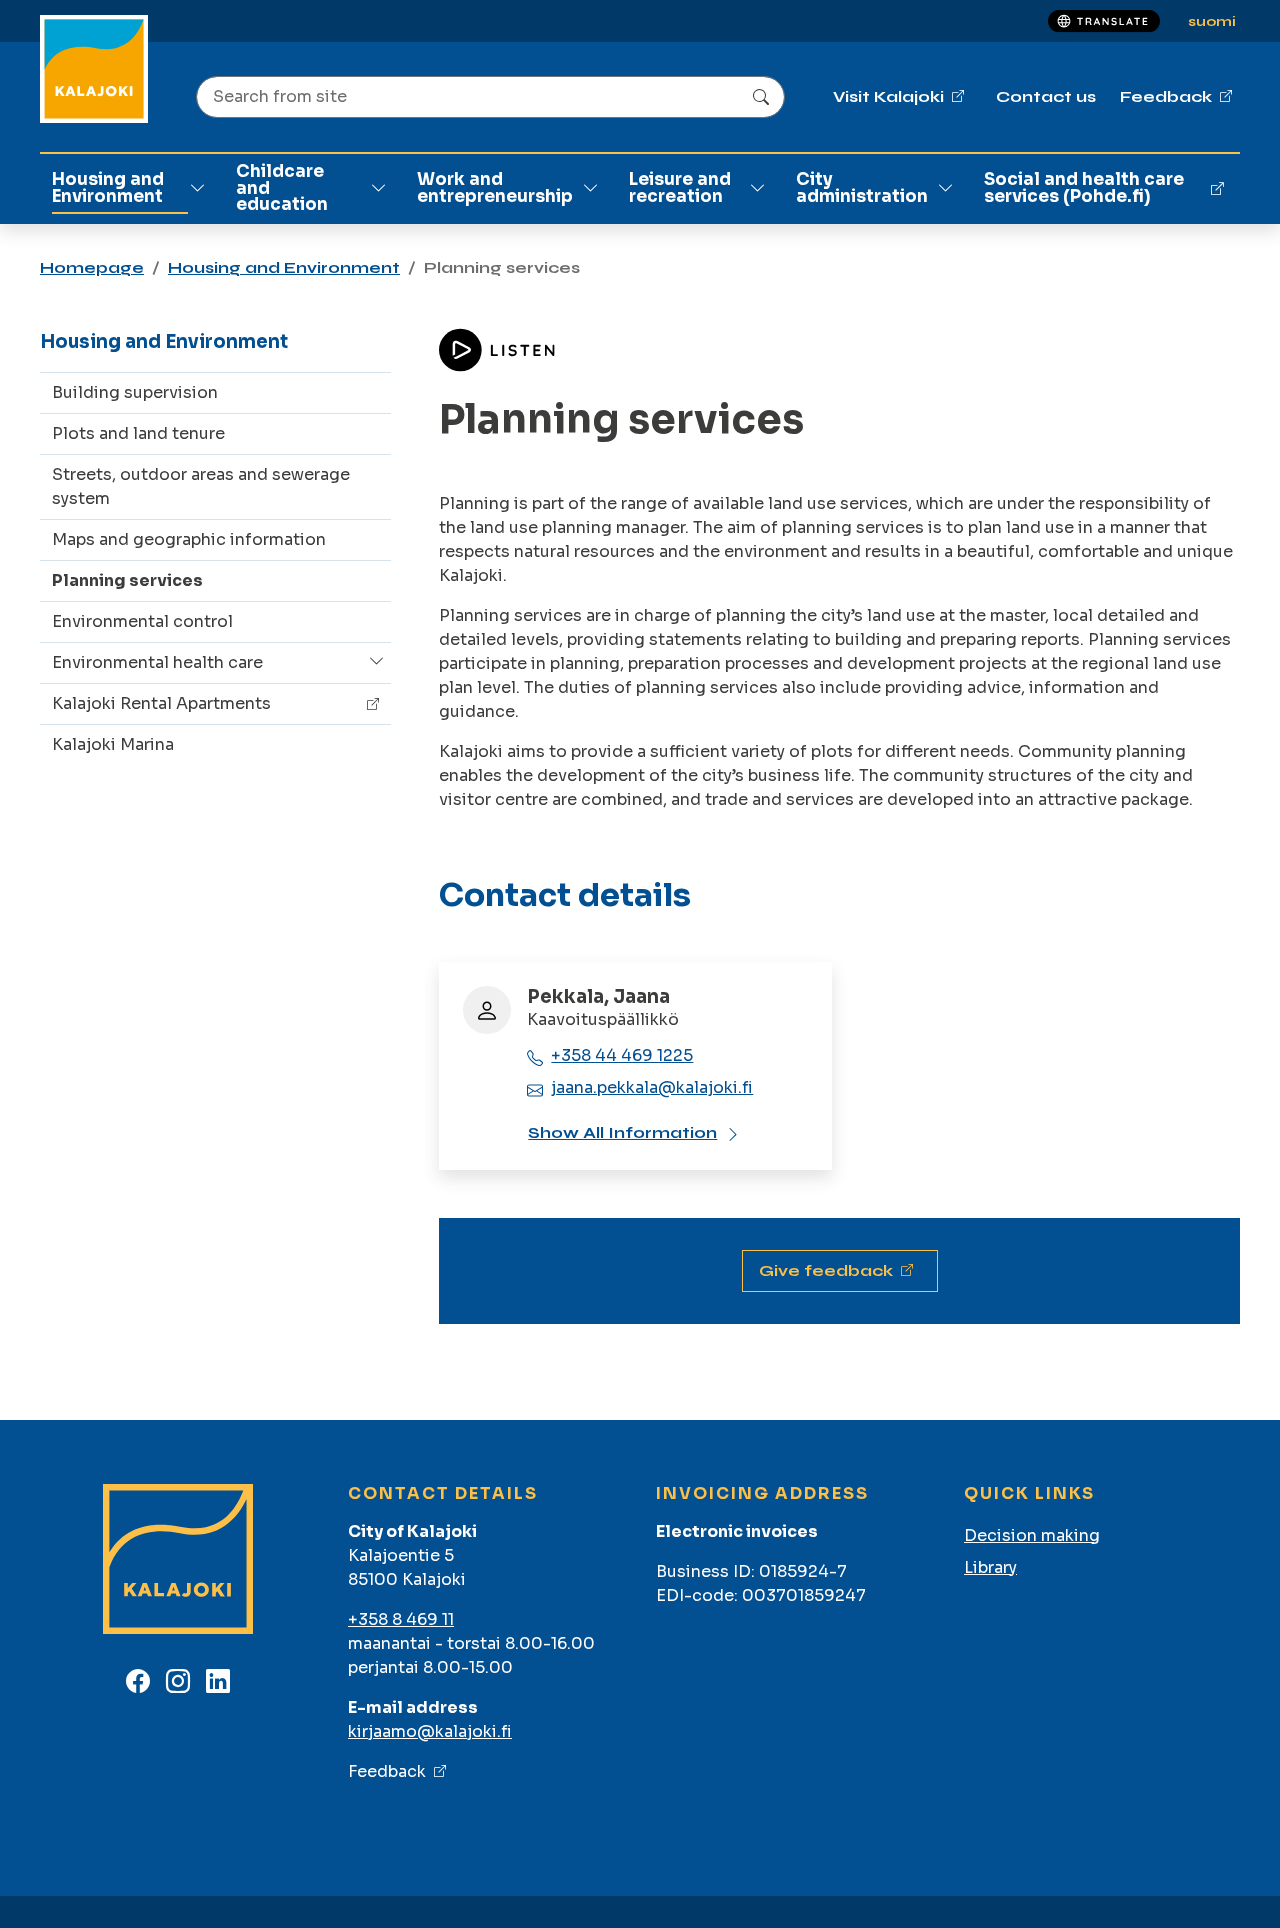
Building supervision (135, 392)
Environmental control (142, 621)
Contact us (1046, 96)
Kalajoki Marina (113, 744)
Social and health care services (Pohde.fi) (1084, 188)
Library (990, 1567)
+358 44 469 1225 (622, 1055)
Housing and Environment (108, 188)
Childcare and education (282, 188)
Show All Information (622, 1132)
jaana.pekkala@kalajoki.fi (652, 1087)
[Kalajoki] (94, 69)
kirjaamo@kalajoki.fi (430, 1731)
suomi (1212, 21)
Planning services (127, 580)
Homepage (92, 267)
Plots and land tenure (138, 433)
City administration (862, 188)
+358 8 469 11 (401, 1619)
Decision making (1032, 1535)
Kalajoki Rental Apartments (161, 703)
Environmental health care (157, 662)
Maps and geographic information (189, 539)
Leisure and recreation (680, 188)
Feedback (387, 1771)
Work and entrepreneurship (495, 188)
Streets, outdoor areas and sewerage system (201, 486)
